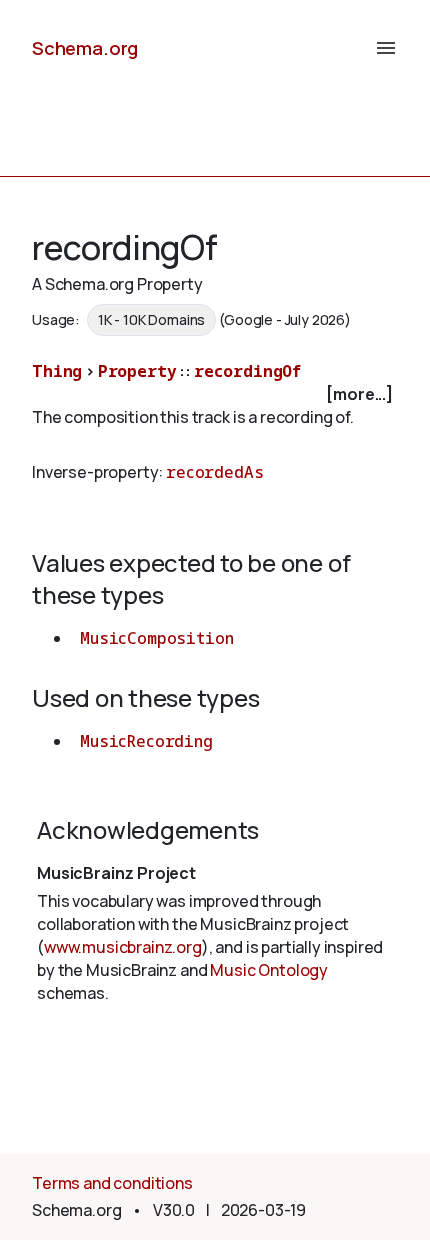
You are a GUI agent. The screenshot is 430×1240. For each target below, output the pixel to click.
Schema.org (85, 48)
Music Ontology (269, 970)
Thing (57, 371)
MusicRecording (146, 741)
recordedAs (214, 472)
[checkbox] (215, 394)
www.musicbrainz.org (123, 947)
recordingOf (247, 371)
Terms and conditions (112, 1183)
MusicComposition (156, 638)
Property (137, 371)
